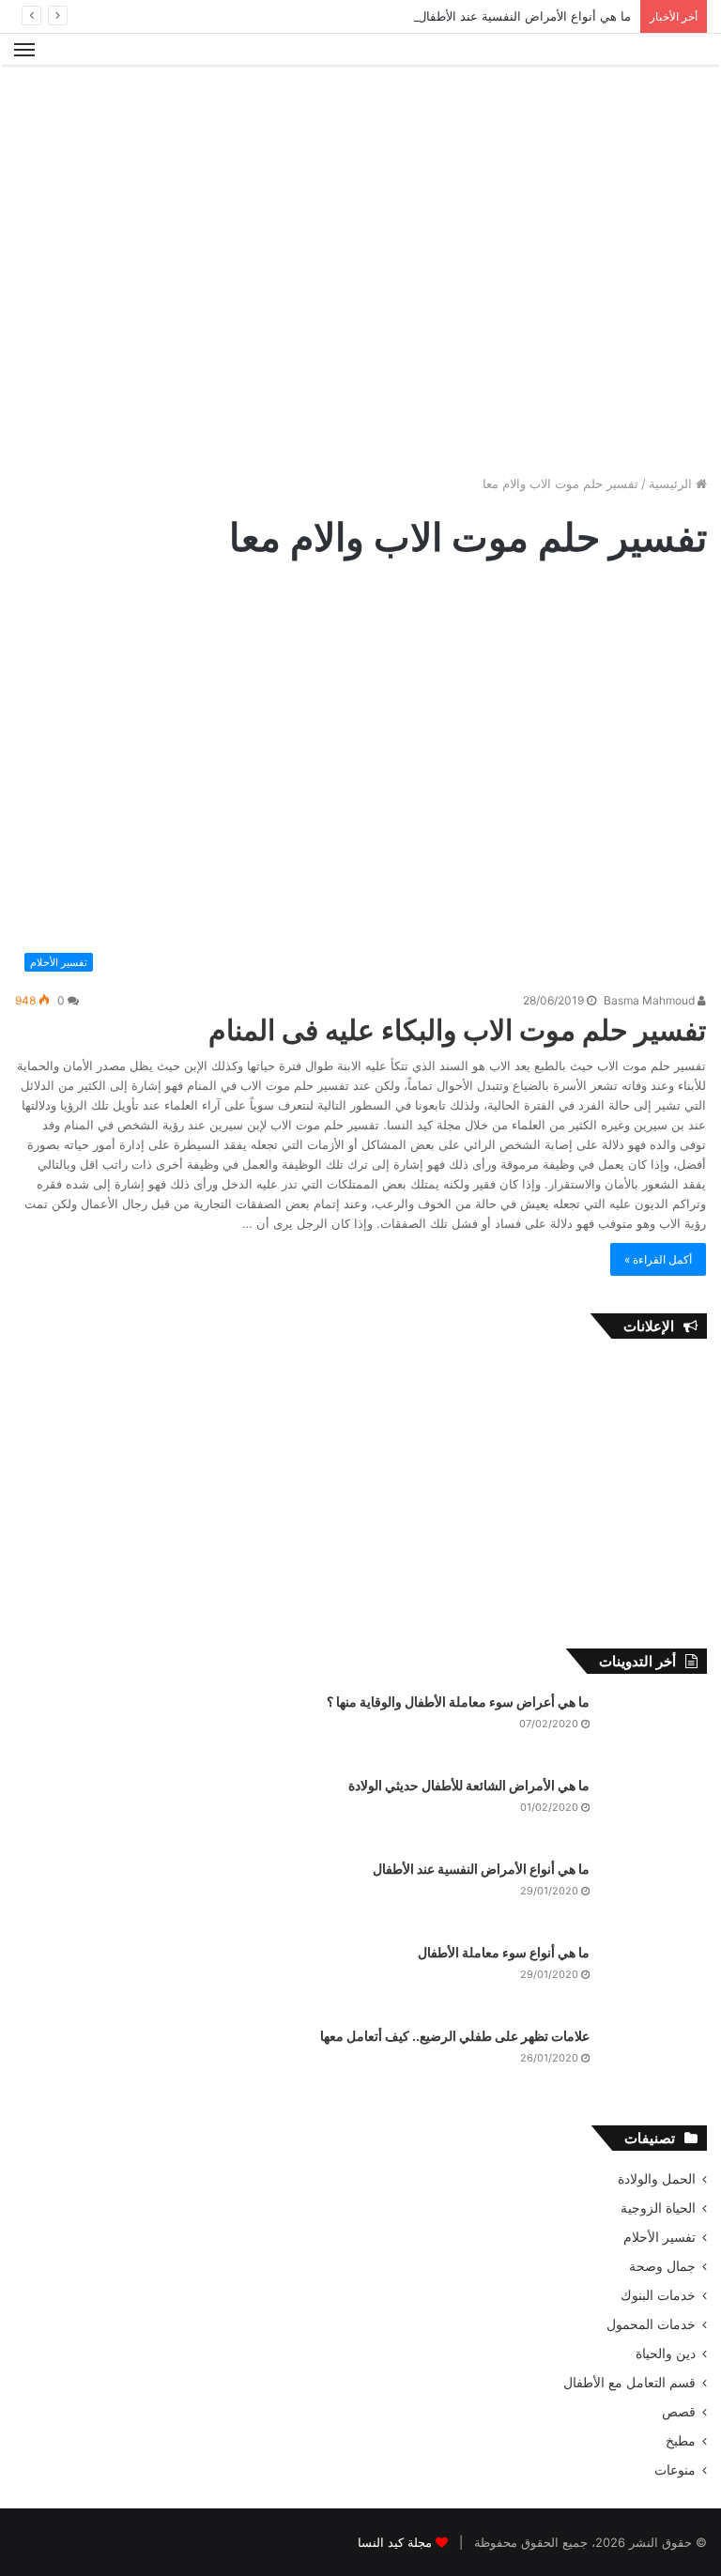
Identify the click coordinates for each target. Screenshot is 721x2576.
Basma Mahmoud (651, 1000)
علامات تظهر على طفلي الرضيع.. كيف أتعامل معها (455, 2036)
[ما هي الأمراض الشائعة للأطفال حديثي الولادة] (655, 1811)
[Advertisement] (360, 126)
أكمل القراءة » (658, 1259)
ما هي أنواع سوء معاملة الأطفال (504, 1952)
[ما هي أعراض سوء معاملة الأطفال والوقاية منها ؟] (655, 1728)
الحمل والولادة (657, 2179)
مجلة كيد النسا (395, 2542)
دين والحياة (666, 2354)
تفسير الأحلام (660, 2237)
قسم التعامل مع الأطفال (629, 2383)
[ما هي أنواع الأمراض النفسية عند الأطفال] (655, 1895)
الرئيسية (672, 483)
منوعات (675, 2470)
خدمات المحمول (651, 2324)
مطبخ (681, 2441)
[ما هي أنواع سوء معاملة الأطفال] (655, 1978)
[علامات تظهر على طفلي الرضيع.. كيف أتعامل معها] (655, 2062)
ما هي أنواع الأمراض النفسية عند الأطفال (524, 16)
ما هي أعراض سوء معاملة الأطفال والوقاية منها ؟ (458, 1702)
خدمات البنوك (658, 2295)
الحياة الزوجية (658, 2208)
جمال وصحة (662, 2266)
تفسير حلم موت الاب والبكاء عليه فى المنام (457, 1030)
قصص (679, 2412)
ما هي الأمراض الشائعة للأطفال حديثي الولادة (469, 1785)
